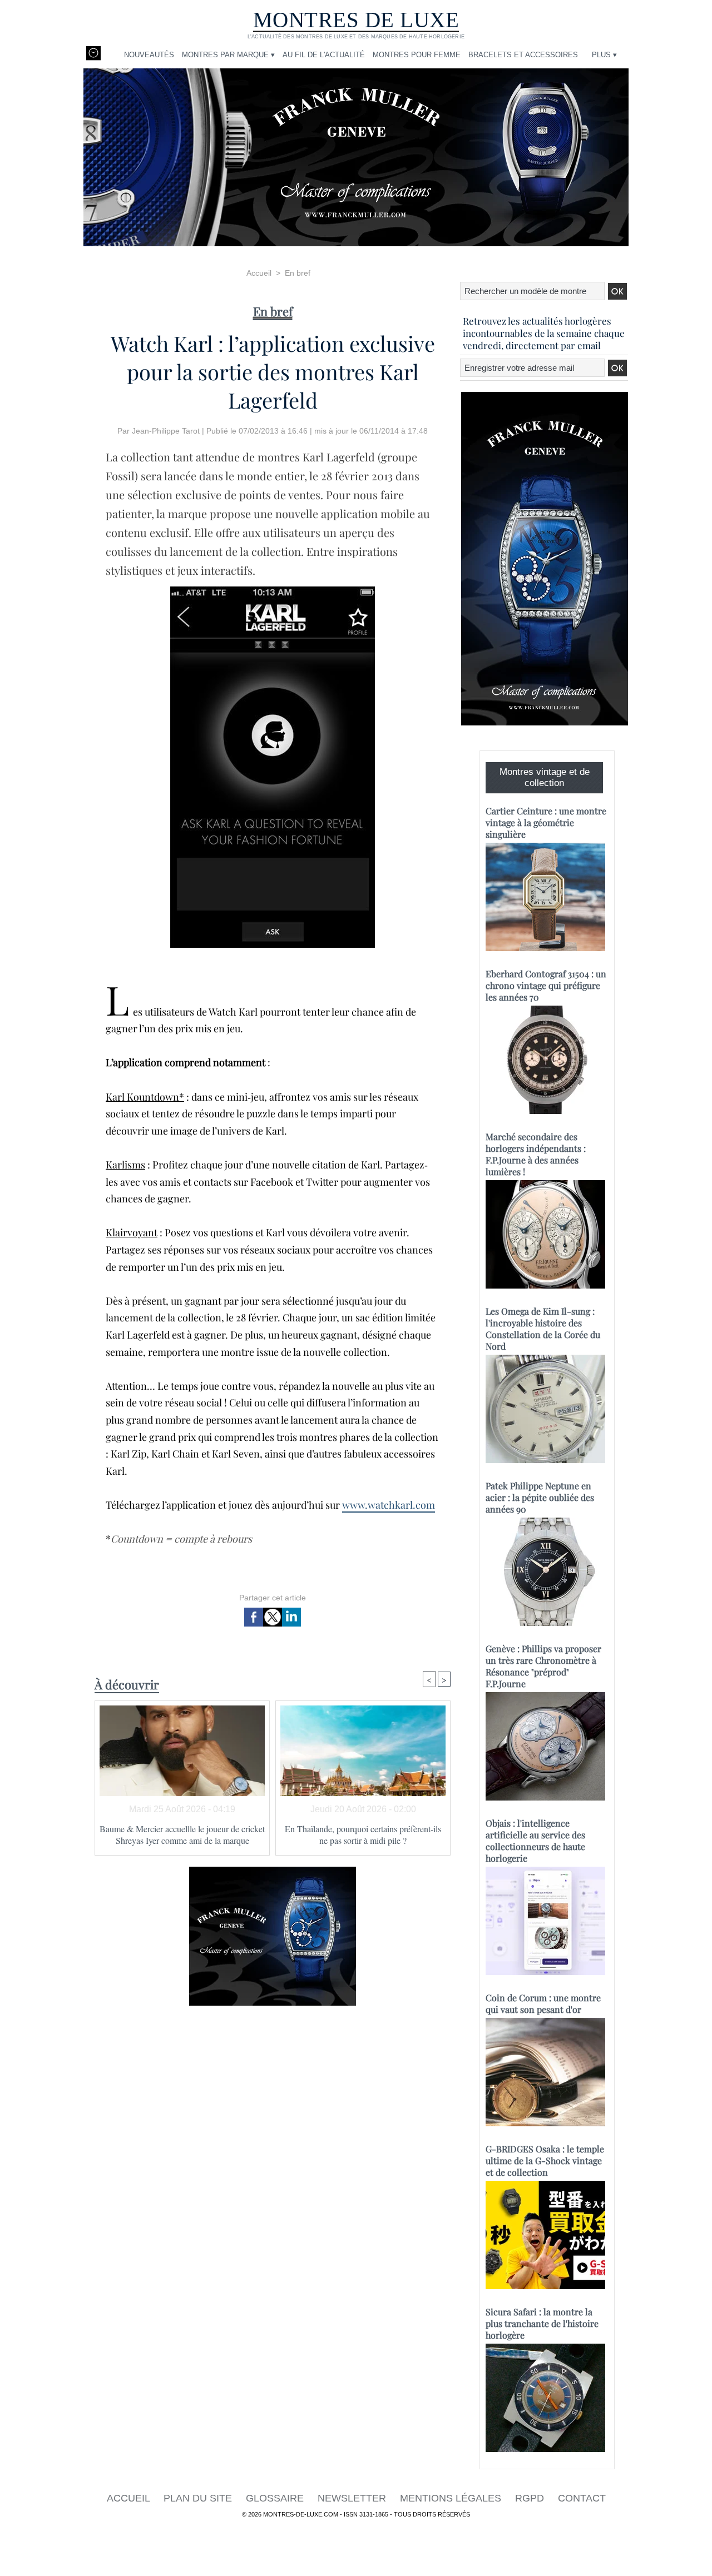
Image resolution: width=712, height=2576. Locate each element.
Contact (582, 2498)
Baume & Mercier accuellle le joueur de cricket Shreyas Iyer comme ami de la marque (182, 1834)
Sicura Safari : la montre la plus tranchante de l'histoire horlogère (542, 2323)
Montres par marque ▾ (228, 55)
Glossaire (276, 2498)
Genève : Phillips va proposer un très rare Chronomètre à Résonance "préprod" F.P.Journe (543, 1666)
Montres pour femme (417, 55)
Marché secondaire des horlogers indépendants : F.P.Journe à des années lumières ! (536, 1154)
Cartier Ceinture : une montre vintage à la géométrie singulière (546, 822)
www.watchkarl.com (389, 1505)
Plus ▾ (604, 55)
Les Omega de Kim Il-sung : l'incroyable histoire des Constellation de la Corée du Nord (543, 1329)
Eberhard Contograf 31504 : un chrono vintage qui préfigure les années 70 (546, 985)
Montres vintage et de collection (545, 777)
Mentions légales (452, 2498)
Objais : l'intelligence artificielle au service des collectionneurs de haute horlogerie (535, 1841)
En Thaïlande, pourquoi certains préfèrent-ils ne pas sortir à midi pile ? (363, 1834)
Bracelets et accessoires (523, 55)
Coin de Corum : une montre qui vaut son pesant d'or (543, 2003)
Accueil (259, 273)
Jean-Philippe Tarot (166, 431)
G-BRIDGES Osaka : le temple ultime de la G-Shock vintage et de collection (545, 2160)
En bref (298, 273)
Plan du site (199, 2498)
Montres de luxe (356, 20)
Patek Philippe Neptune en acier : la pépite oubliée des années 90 (540, 1497)
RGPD (531, 2498)
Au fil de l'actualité (324, 55)
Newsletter (353, 2498)
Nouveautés (149, 55)
